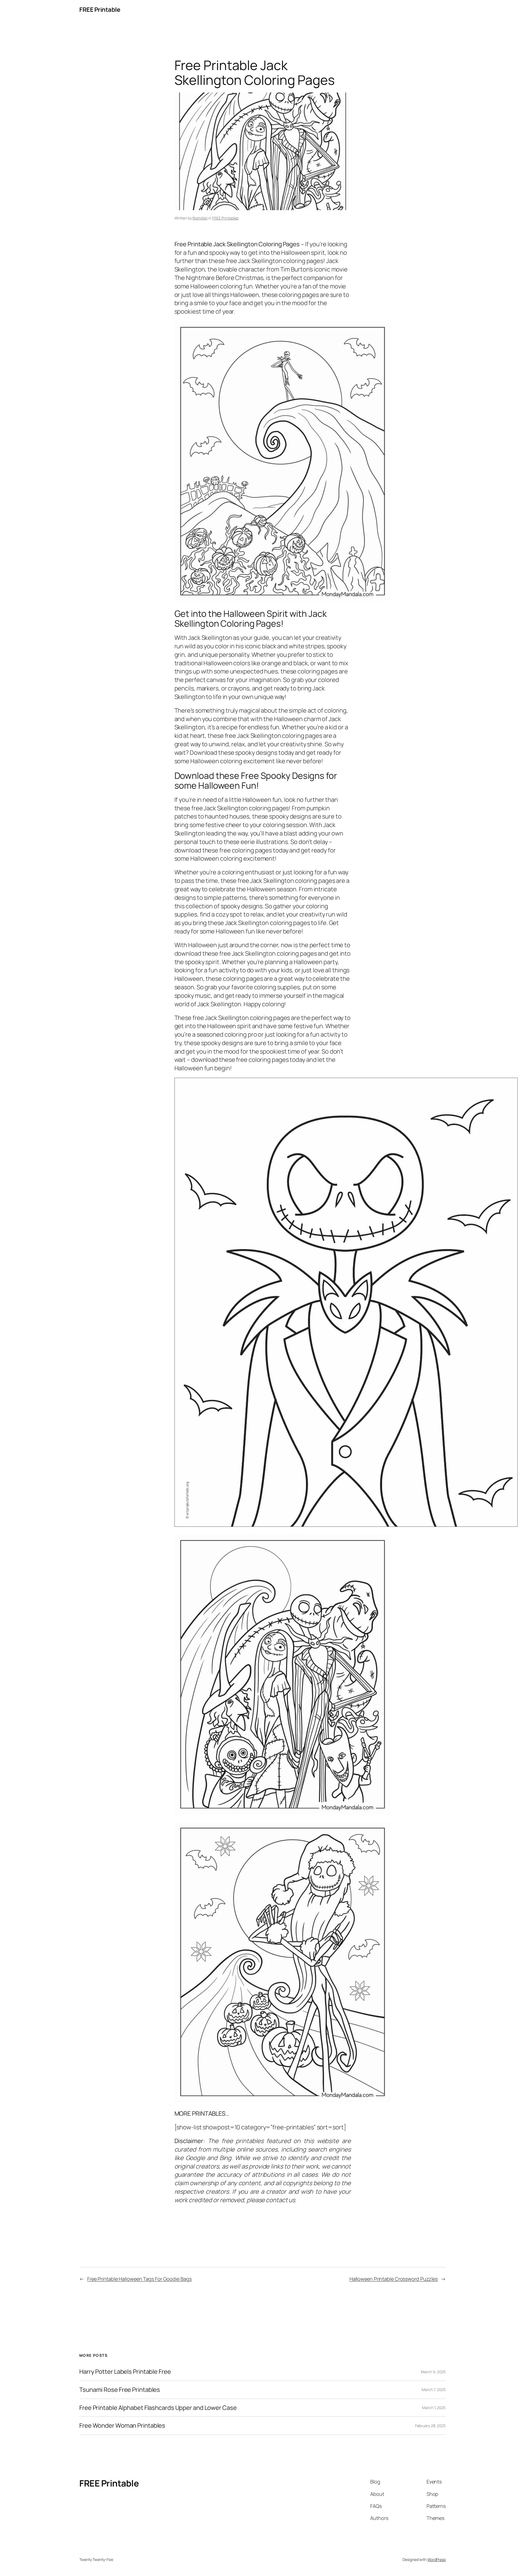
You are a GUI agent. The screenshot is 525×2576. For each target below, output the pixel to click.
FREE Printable (100, 10)
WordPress (437, 2559)
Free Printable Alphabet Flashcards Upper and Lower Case (158, 2408)
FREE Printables (225, 218)
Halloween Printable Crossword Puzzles (394, 2279)
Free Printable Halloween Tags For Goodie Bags (139, 2279)
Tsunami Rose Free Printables (120, 2390)
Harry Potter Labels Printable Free (125, 2372)
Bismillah (200, 218)
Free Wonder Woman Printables (122, 2426)
